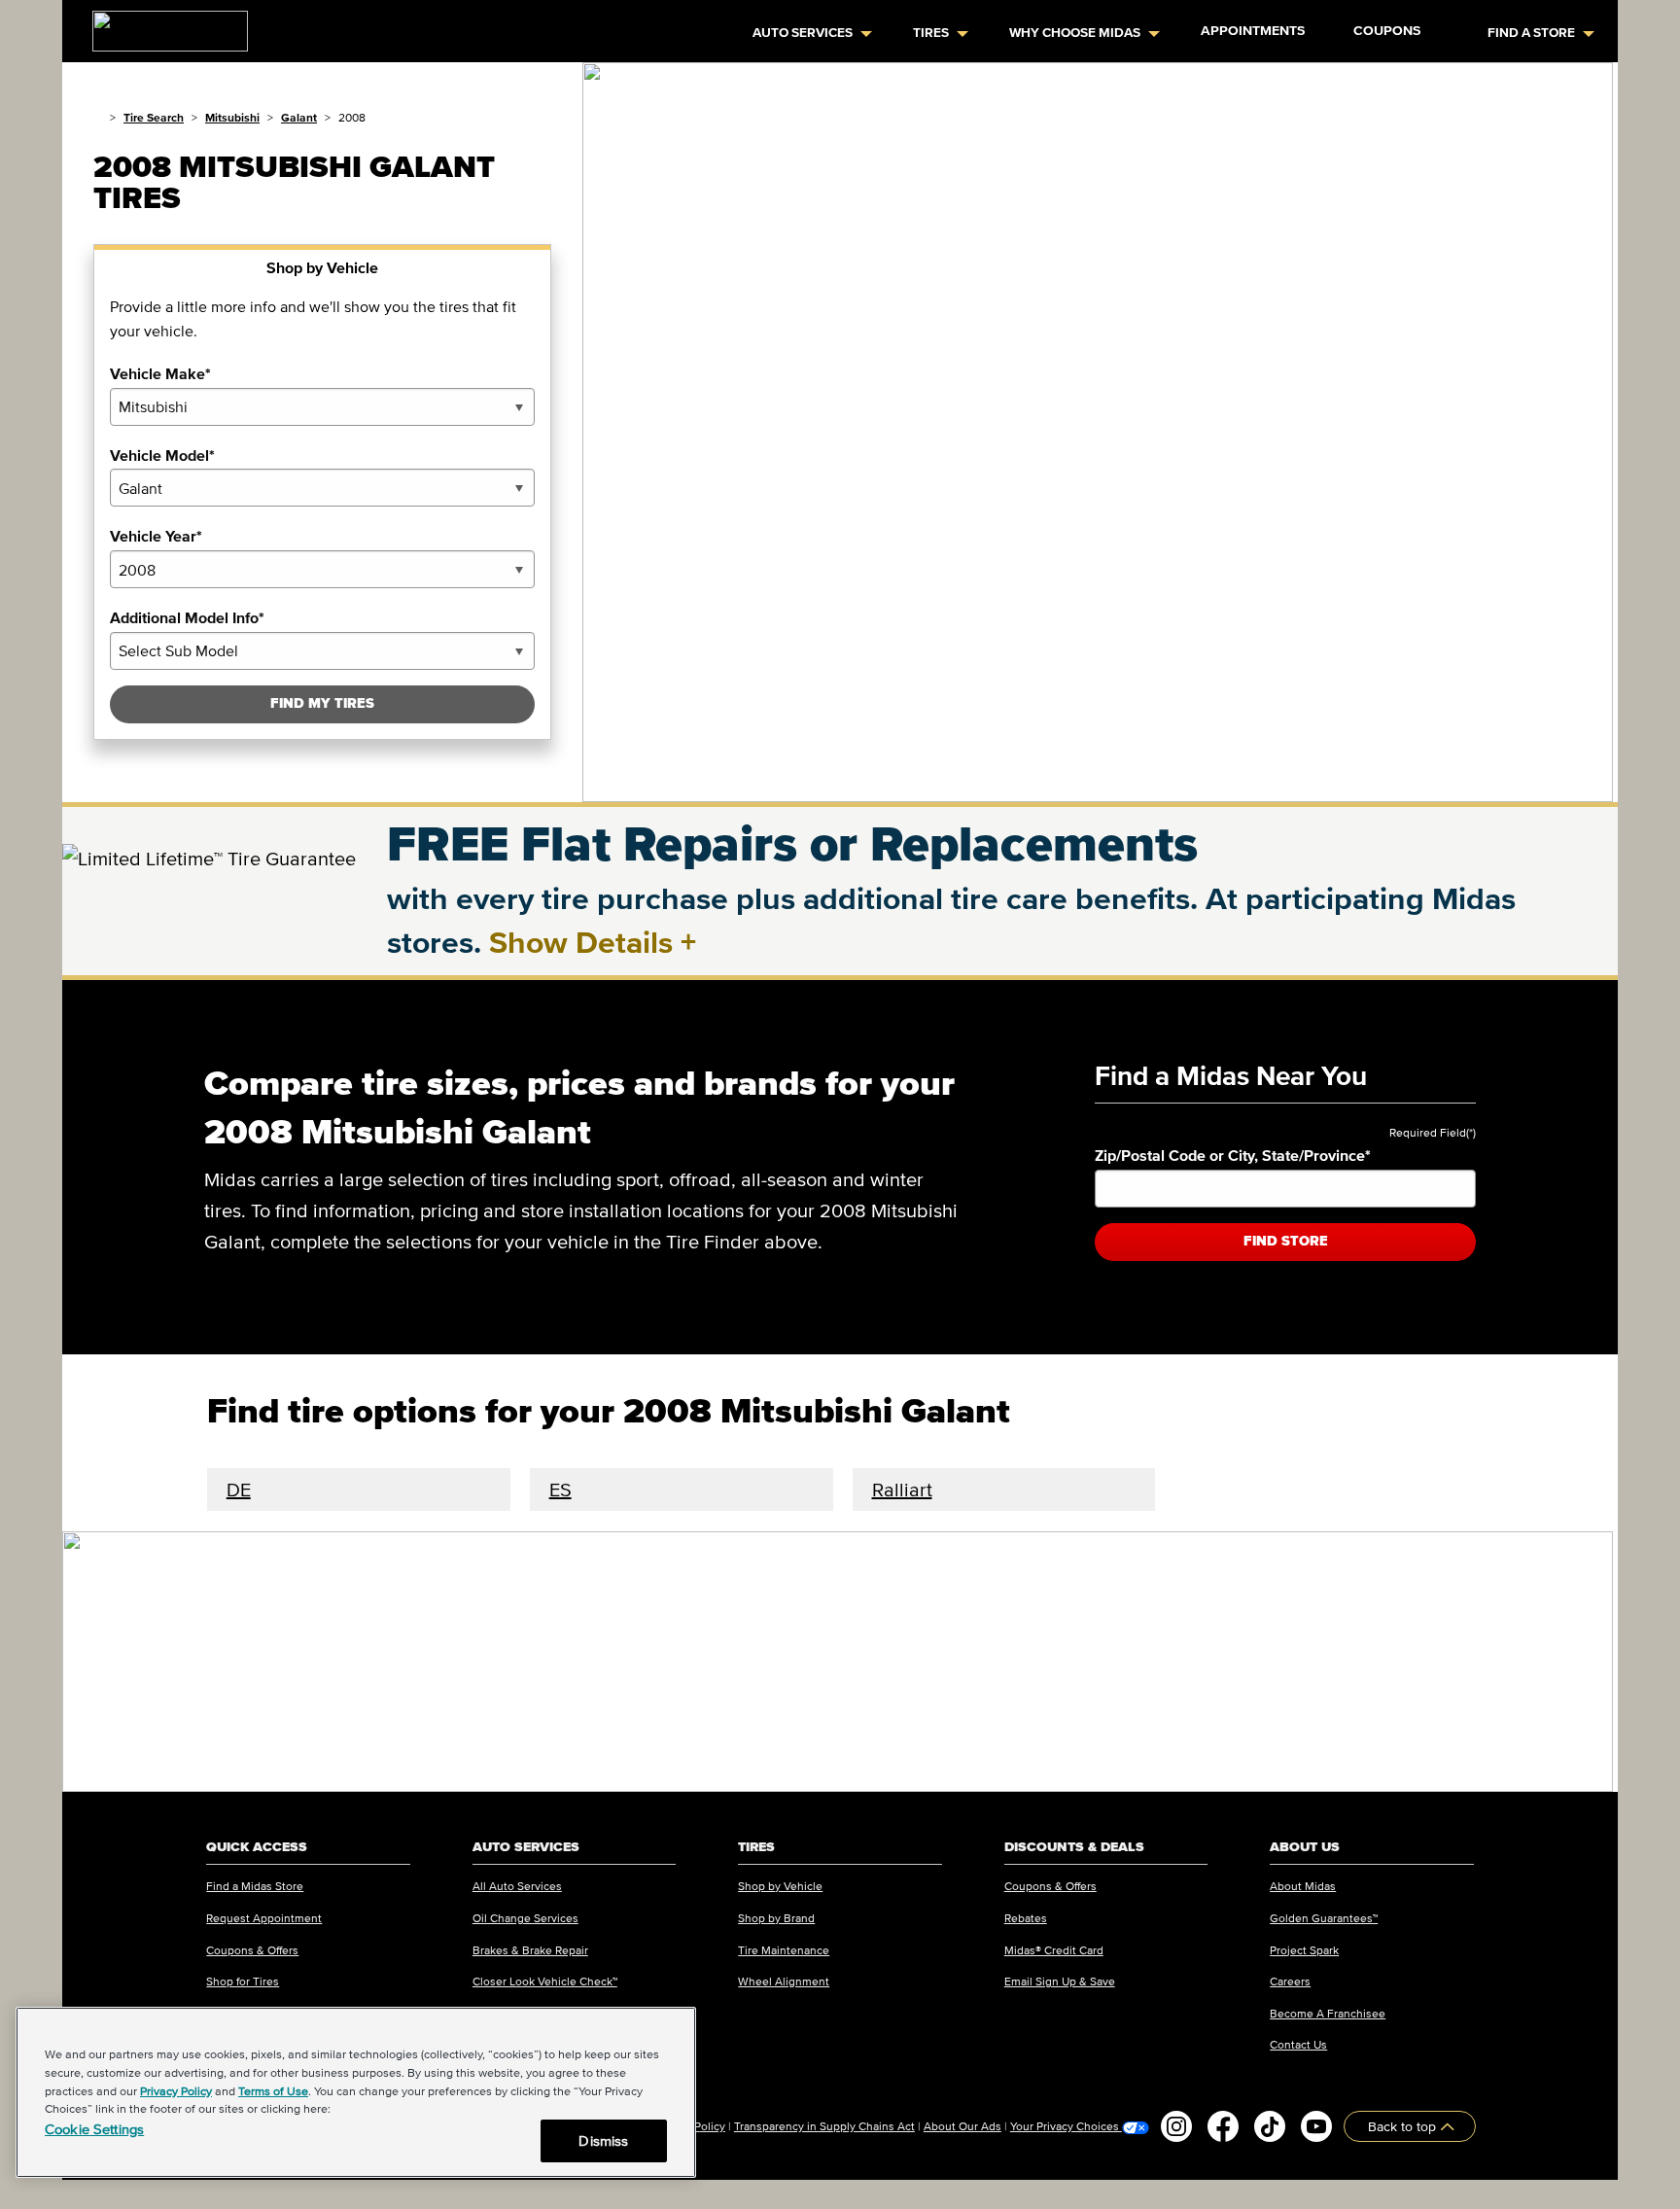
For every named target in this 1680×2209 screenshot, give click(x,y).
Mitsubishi (232, 117)
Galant (299, 117)
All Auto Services (517, 1886)
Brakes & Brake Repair (530, 1950)
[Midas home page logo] (162, 25)
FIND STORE (1286, 1241)
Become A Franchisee (1328, 2013)
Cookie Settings (94, 2129)
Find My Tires (322, 703)
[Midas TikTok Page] (1270, 2126)
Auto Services (803, 33)
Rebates (1026, 1918)
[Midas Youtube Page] (1316, 2126)
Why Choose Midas (1075, 33)
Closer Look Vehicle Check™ (545, 1981)
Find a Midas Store (255, 1886)
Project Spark (1304, 1950)
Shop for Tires (243, 1981)
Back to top (1404, 2126)
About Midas (1303, 1886)
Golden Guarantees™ (1324, 1918)
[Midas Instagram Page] (1176, 2126)
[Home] (98, 117)
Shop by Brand (776, 1918)
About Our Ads (962, 2126)
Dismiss (603, 2140)
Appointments (1253, 31)
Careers (1290, 1981)
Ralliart (902, 1490)
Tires (931, 33)
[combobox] (322, 407)
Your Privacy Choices (1066, 2126)
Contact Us (1298, 2044)
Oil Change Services (525, 1918)
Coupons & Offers (252, 1950)
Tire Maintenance (784, 1950)
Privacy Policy (176, 2091)
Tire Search (154, 117)
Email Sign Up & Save (1060, 1981)
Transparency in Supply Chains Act (824, 2126)
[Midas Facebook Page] (1223, 2126)
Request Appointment (264, 1918)
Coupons (1387, 31)
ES (560, 1490)
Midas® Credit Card (1054, 1950)
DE (239, 1490)
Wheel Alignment (784, 1981)
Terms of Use (273, 2091)
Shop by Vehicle (780, 1886)
